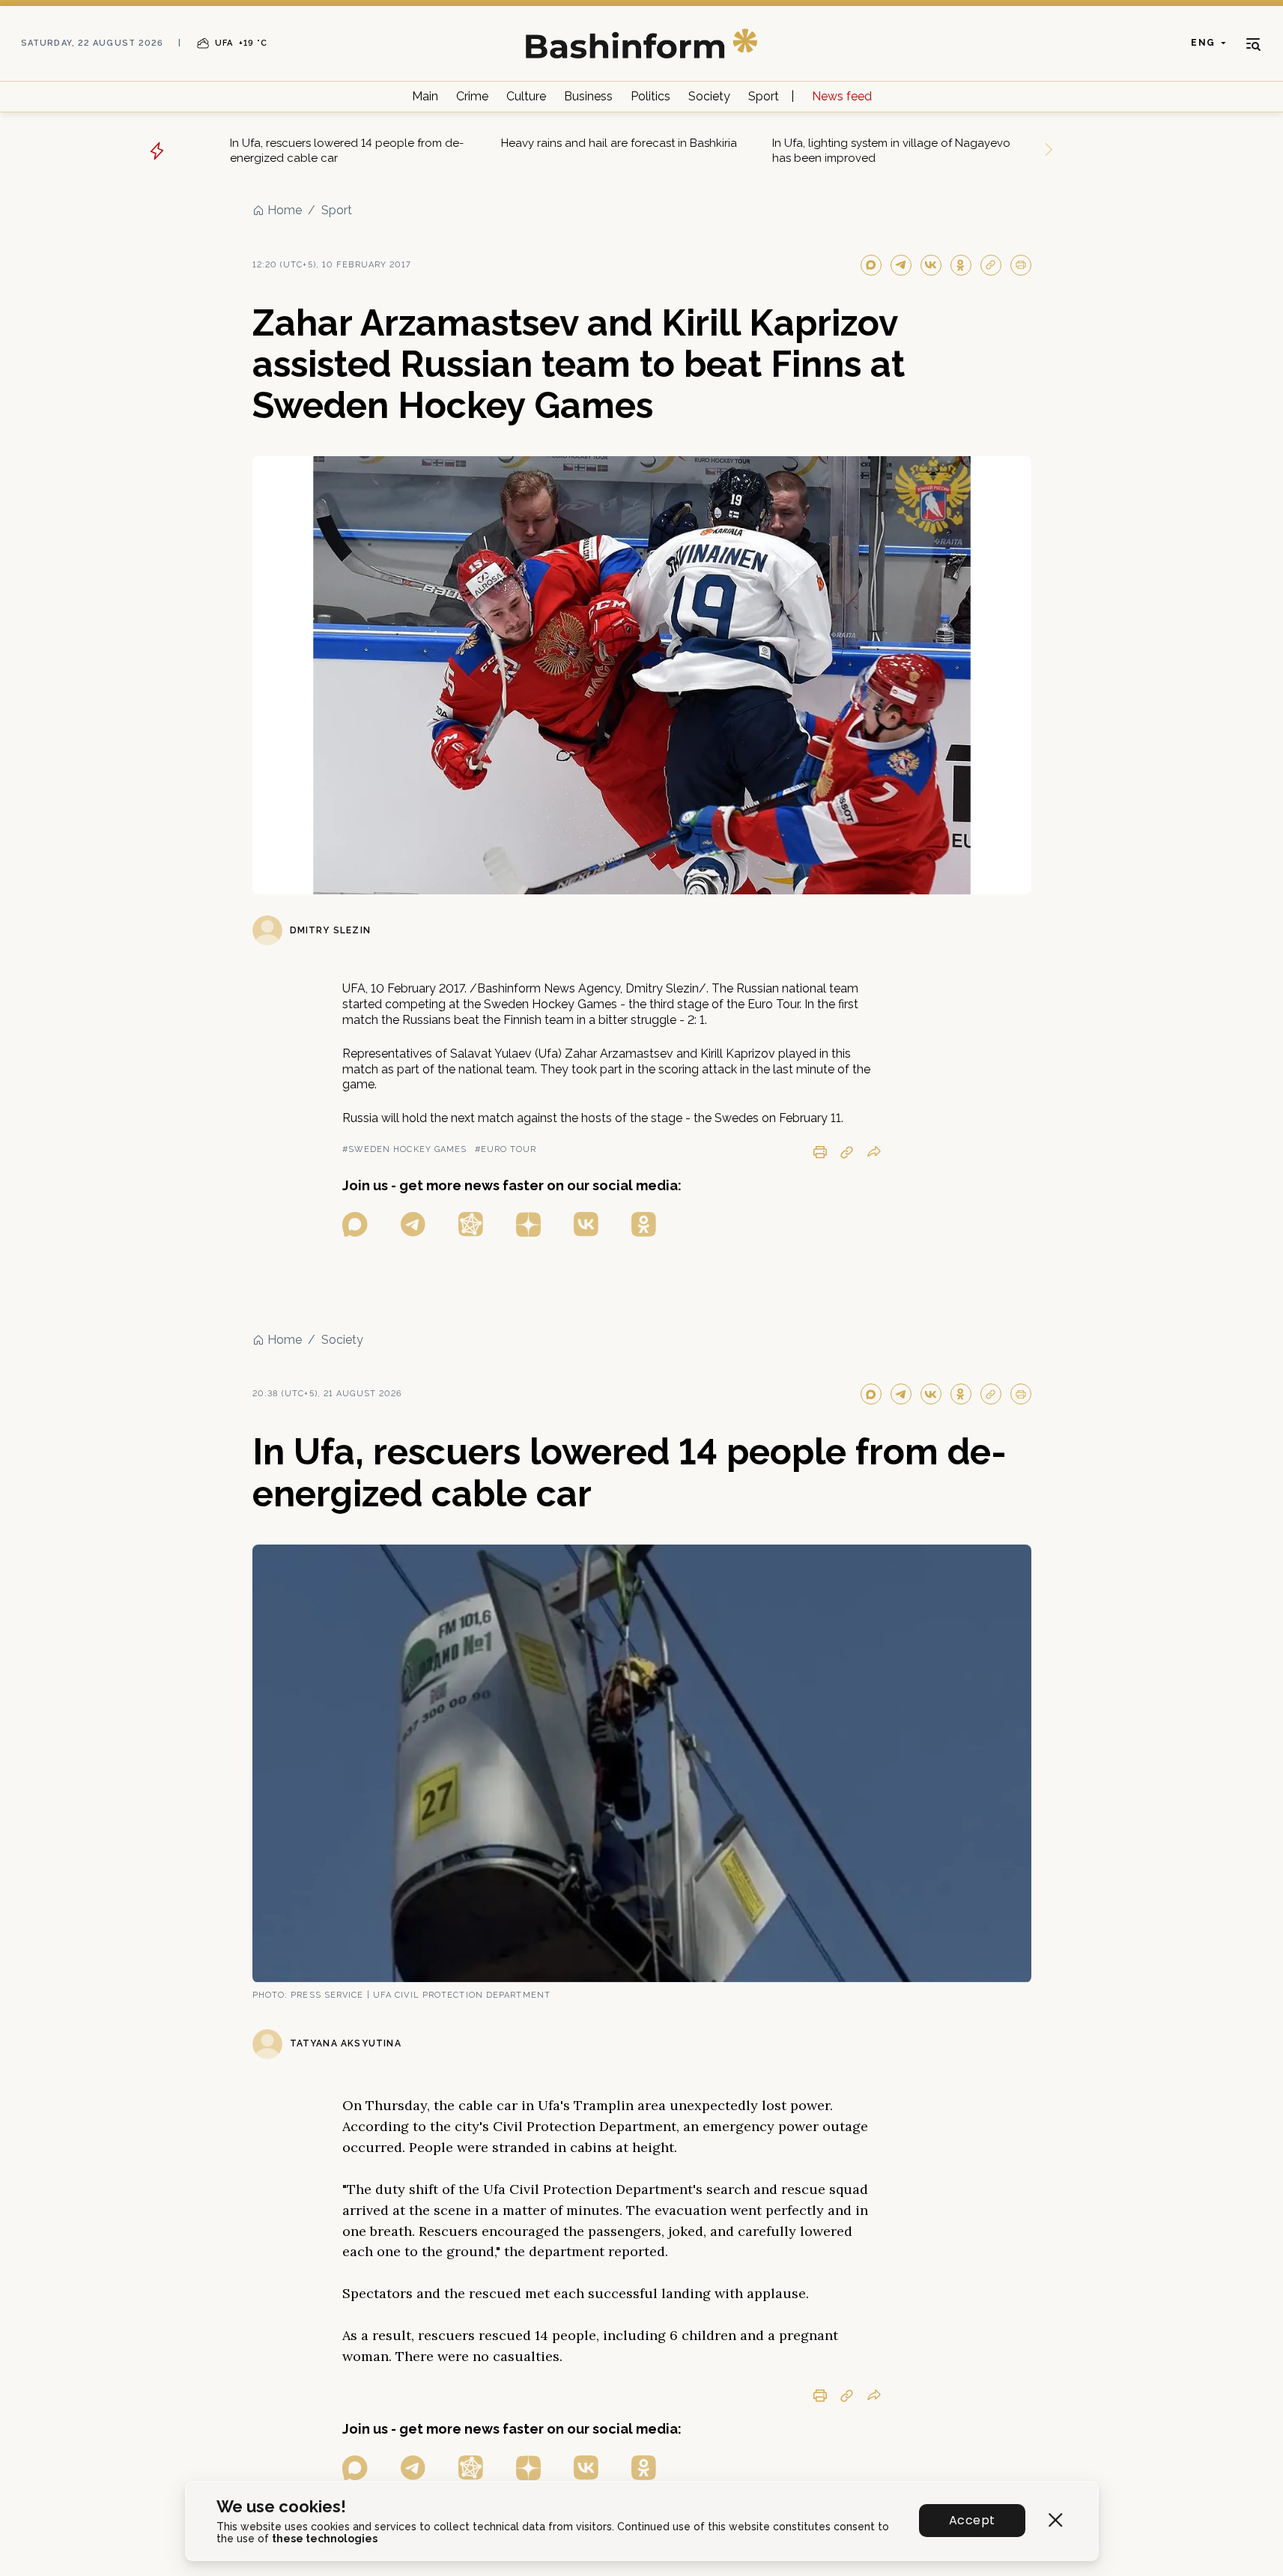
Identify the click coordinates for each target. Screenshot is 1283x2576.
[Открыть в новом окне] (355, 1224)
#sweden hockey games (405, 1149)
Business (588, 96)
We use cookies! (281, 2507)
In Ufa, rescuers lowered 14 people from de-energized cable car (347, 151)
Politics (650, 96)
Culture (526, 96)
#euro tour (506, 1149)
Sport (764, 96)
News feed (842, 96)
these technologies (325, 2539)
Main (425, 96)
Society (709, 96)
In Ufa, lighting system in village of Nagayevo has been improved (891, 151)
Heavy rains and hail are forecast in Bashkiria (619, 143)
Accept (972, 2520)
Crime (472, 96)
